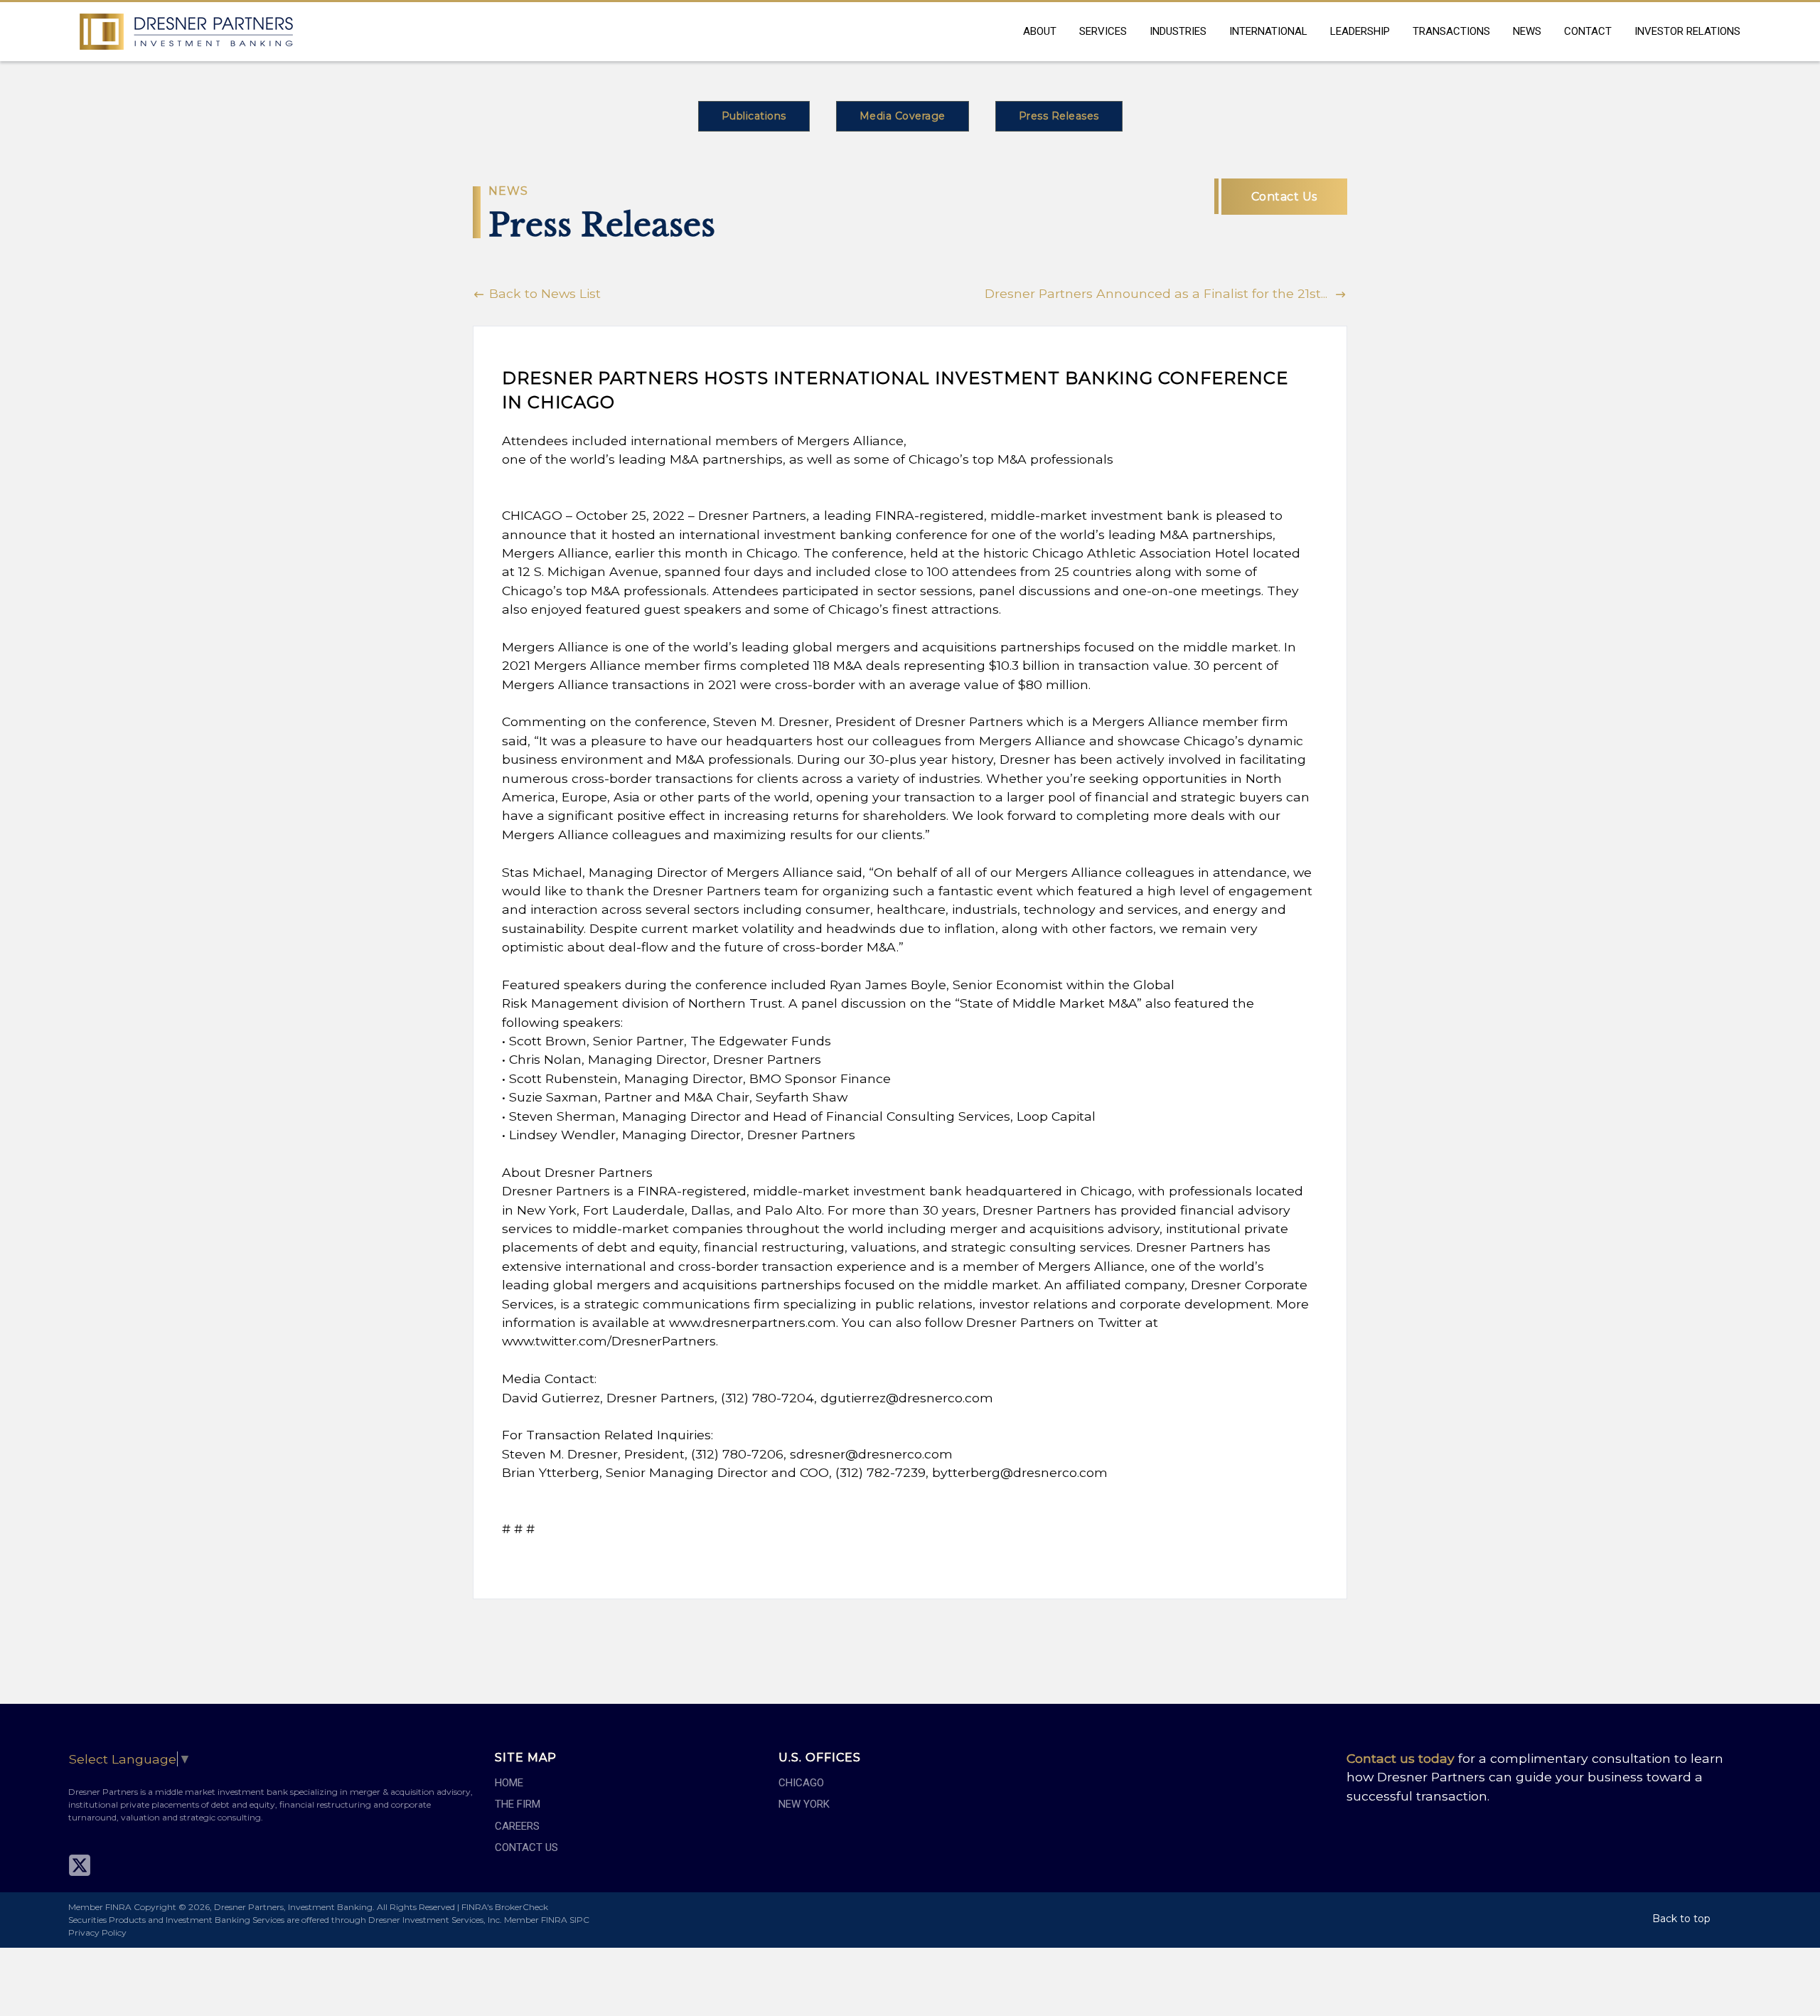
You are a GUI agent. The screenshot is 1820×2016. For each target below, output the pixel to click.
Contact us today (1401, 1758)
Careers (517, 1826)
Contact (1588, 31)
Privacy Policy (97, 1932)
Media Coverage (903, 116)
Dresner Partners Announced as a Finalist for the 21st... (1160, 293)
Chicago (801, 1783)
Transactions (1451, 31)
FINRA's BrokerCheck (505, 1907)
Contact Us (1284, 197)
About (1040, 31)
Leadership (1360, 31)
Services (1103, 31)
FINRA (554, 1920)
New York (804, 1804)
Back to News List (543, 293)
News (1527, 31)
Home (509, 1783)
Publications (754, 116)
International (1268, 31)
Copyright (155, 1907)
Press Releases (1059, 116)
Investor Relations (1687, 31)
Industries (1178, 31)
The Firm (518, 1804)
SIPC (579, 1920)
